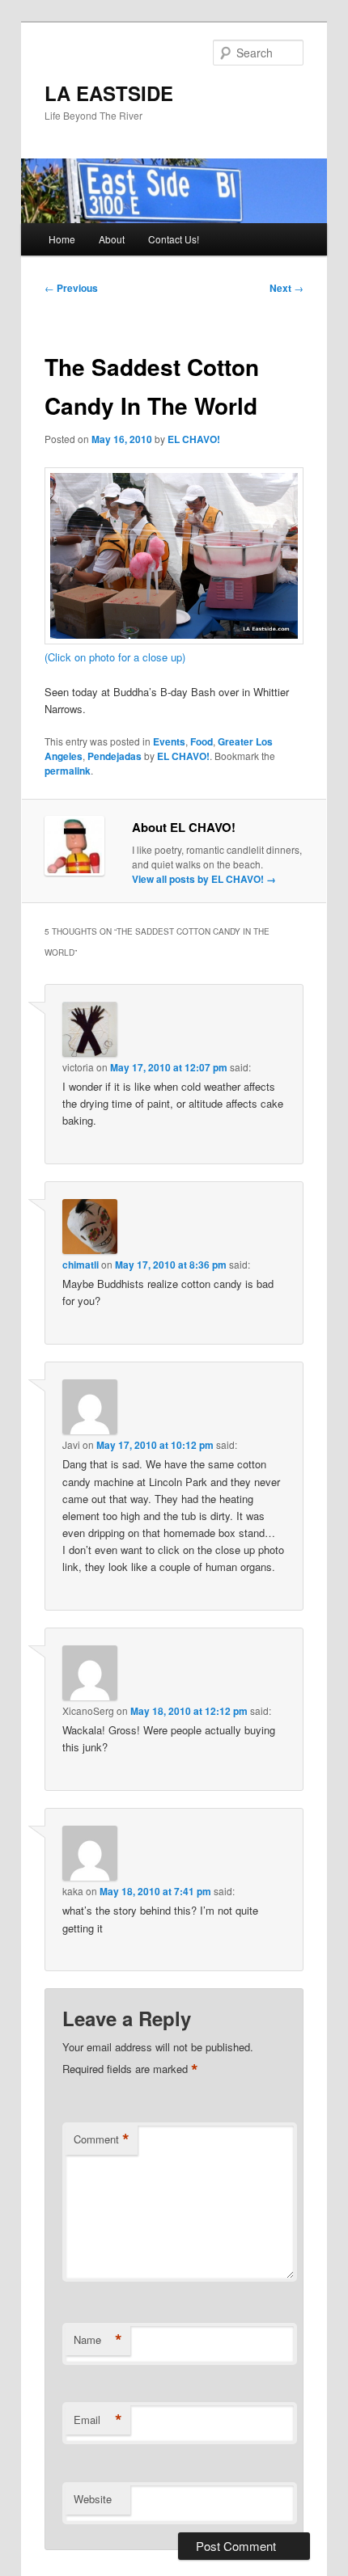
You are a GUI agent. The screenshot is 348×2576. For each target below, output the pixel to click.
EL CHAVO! (194, 439)
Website (93, 2499)
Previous (71, 288)
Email (98, 2420)
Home (62, 239)
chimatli (81, 1265)
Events (169, 741)
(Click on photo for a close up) (115, 657)
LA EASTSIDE (109, 93)
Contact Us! (174, 239)
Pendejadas (115, 756)
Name (98, 2340)
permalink (68, 771)
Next (286, 288)
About (112, 239)
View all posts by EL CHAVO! (204, 879)
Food (202, 741)
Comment (102, 2139)
